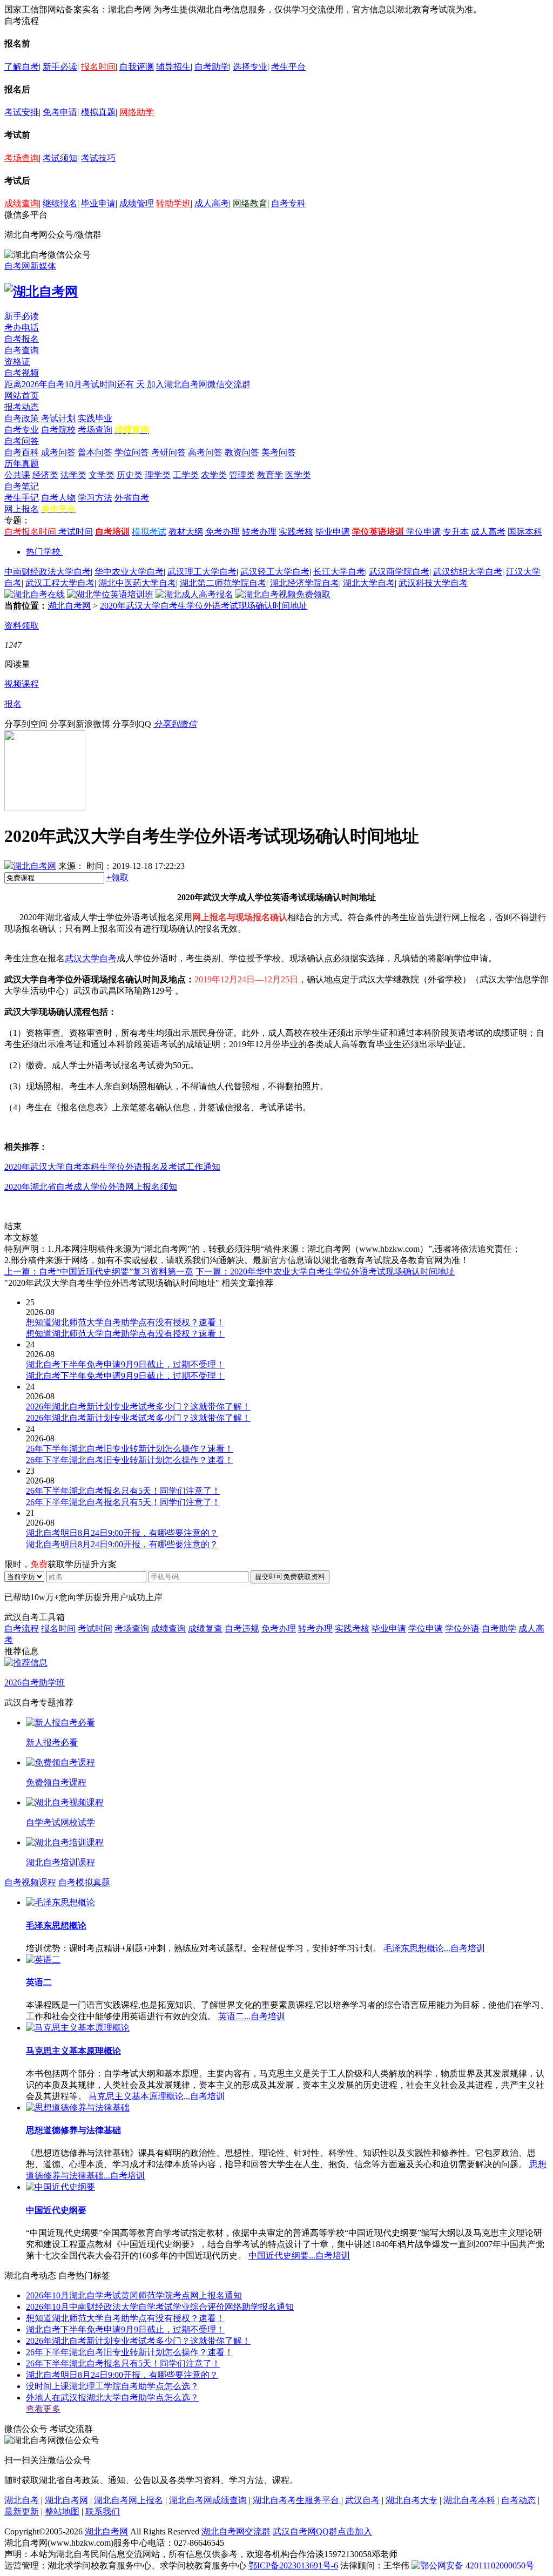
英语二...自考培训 (252, 2016)
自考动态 (518, 2500)
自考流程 (22, 1628)
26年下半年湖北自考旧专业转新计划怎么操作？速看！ (130, 2352)
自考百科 (22, 452)
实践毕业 (95, 418)
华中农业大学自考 (129, 572)
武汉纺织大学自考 (468, 572)
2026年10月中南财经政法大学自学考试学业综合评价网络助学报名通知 (160, 2307)
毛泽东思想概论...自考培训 (434, 1948)
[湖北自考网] (41, 292)
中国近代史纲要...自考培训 (299, 2255)
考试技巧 (98, 158)
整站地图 (62, 2511)
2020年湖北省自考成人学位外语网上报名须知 (91, 1187)
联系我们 (103, 2511)
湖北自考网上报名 (129, 2500)
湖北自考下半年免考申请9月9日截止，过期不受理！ (125, 2329)
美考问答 (279, 452)
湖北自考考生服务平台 (297, 2500)
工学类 (186, 475)
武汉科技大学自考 (433, 583)
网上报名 (22, 509)
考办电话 (22, 328)
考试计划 (58, 418)
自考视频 (22, 373)
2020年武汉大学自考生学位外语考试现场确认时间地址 (204, 606)
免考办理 (222, 532)
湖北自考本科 (469, 2500)
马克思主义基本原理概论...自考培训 (157, 2096)
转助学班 (173, 203)
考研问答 (168, 452)
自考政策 (22, 418)
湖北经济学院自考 (305, 583)
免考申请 (60, 112)
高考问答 (205, 452)
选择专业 (250, 67)
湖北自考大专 (412, 2500)
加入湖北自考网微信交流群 (199, 384)
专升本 (456, 532)
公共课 (17, 475)
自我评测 (137, 67)
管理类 (242, 475)
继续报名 (60, 203)
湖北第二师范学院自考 (223, 583)
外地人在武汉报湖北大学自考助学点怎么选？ (112, 2398)
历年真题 (22, 464)
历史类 (130, 475)
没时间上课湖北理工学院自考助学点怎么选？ (112, 2386)
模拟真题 (98, 112)
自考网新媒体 (30, 266)
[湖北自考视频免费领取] (283, 594)
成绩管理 (137, 203)
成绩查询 (22, 203)
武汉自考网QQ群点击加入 (322, 2531)
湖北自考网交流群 (236, 2531)
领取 (117, 877)
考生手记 (22, 498)
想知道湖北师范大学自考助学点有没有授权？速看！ (125, 2318)
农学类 (214, 475)
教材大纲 (186, 532)
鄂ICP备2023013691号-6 (293, 2565)
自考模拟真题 (84, 1882)
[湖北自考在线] (35, 594)
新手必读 (60, 67)
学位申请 (423, 532)
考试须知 (60, 158)
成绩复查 (205, 1628)
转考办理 (259, 532)
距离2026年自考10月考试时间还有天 (76, 384)
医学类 (298, 475)
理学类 (158, 475)
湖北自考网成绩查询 (208, 2500)
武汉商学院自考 (399, 572)
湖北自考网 (69, 606)
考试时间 (76, 532)
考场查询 (22, 158)
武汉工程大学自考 (60, 583)
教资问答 (242, 452)
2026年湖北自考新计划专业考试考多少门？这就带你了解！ (138, 2341)
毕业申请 (98, 203)
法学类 (73, 475)
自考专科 (288, 203)
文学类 (102, 475)
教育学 (270, 475)
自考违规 (242, 1628)
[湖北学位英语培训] (110, 594)
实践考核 (296, 532)
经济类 (45, 475)
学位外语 (462, 1628)
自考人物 (58, 498)
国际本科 (525, 532)
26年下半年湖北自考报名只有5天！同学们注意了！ (123, 2363)
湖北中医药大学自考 (137, 583)
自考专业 (22, 430)
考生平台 (288, 67)
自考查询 (22, 350)
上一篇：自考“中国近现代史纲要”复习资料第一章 (99, 1272)
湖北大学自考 (369, 583)
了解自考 (22, 67)
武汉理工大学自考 (202, 572)
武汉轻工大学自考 (275, 572)
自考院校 (58, 430)
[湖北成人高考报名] (194, 594)
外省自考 (132, 498)
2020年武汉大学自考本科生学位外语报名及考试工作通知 (112, 1167)
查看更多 (43, 2409)
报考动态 (22, 407)
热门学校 (43, 552)
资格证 (17, 362)
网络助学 (137, 112)
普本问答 (95, 452)
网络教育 (250, 203)
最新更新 (22, 2511)
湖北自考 (22, 2500)
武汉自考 (362, 2500)
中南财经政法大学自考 (48, 572)
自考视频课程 (30, 1882)
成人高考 (212, 203)
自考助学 (212, 67)
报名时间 (98, 67)
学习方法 (95, 498)
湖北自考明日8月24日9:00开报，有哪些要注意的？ (122, 2375)
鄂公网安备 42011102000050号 (477, 2565)
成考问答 (58, 452)
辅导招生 (173, 67)
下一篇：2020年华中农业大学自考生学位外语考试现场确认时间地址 (325, 1272)
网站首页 (22, 396)
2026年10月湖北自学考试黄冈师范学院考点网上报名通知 (134, 2295)
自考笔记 (22, 486)
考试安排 (22, 112)
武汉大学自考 (91, 958)
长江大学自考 (339, 572)
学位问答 (132, 452)
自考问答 (22, 441)
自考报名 (22, 339)
